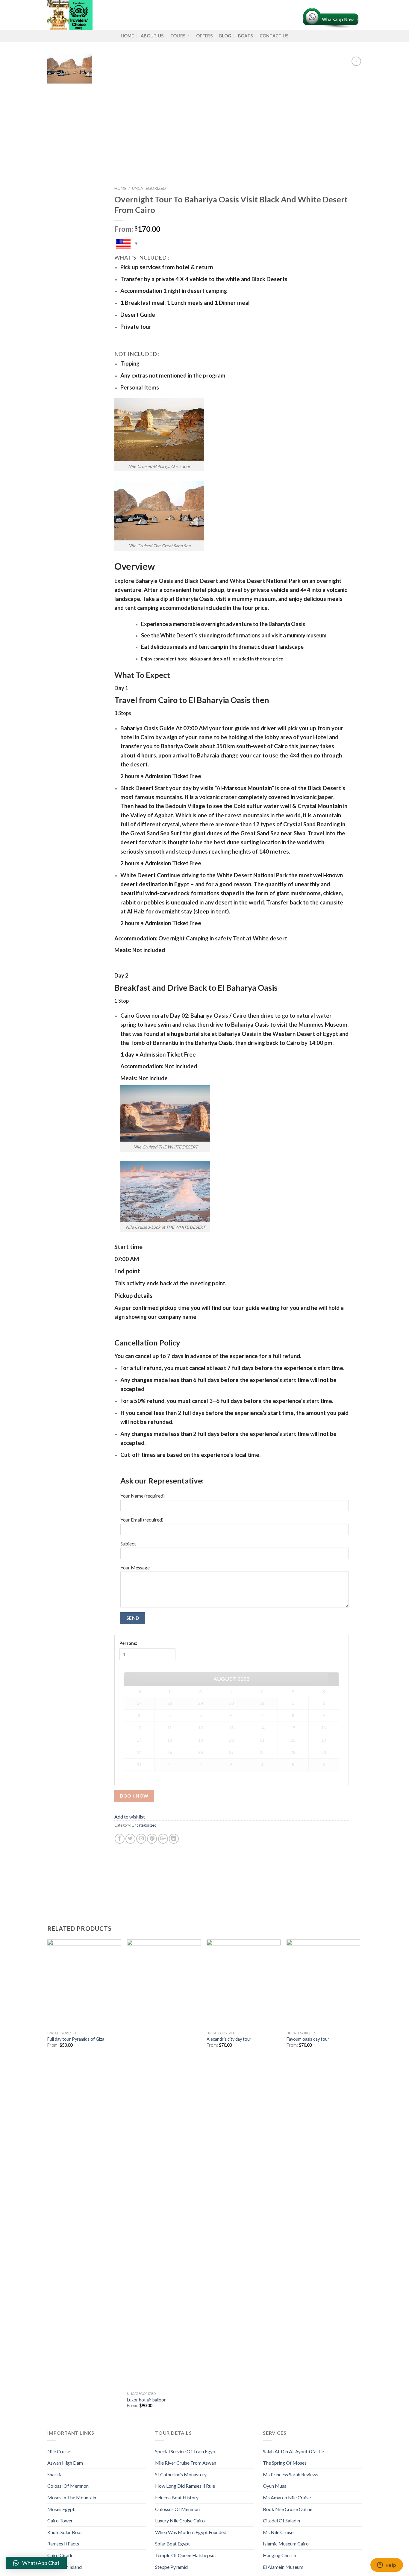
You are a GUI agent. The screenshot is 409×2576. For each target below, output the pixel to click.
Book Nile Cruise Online (288, 2509)
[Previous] (48, 2179)
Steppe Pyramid (171, 2567)
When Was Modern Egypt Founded (191, 2532)
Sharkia (55, 2474)
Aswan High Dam (65, 2463)
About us (152, 36)
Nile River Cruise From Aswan (186, 2463)
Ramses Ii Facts (63, 2544)
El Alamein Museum (283, 2567)
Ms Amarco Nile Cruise (287, 2497)
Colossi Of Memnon (68, 2486)
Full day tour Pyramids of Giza (76, 2039)
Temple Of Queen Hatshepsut (186, 2555)
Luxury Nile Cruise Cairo (180, 2520)
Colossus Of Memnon (177, 2509)
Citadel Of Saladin (281, 2520)
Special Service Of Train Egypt (186, 2451)
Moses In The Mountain (72, 2497)
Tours (178, 36)
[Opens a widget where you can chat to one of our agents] (387, 2566)
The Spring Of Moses (285, 2463)
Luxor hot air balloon (147, 2400)
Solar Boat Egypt (172, 2544)
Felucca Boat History (177, 2497)
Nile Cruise (59, 2451)
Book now (134, 1796)
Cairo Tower (60, 2520)
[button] (36, 2563)
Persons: (128, 1643)
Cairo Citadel (61, 2555)
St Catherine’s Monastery (181, 2474)
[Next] (360, 2179)
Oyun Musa (275, 2486)
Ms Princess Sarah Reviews (291, 2474)
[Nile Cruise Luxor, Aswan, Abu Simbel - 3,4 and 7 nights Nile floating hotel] (146, 15)
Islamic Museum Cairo (286, 2544)
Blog (225, 36)
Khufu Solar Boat (65, 2532)
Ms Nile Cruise (278, 2532)
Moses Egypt (61, 2509)
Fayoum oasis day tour (308, 2039)
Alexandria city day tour (229, 2039)
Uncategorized (149, 188)
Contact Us (274, 36)
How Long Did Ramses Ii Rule (185, 2486)
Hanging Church (280, 2555)
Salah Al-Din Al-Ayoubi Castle (293, 2451)
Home (127, 36)
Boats (245, 36)
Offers (204, 36)
